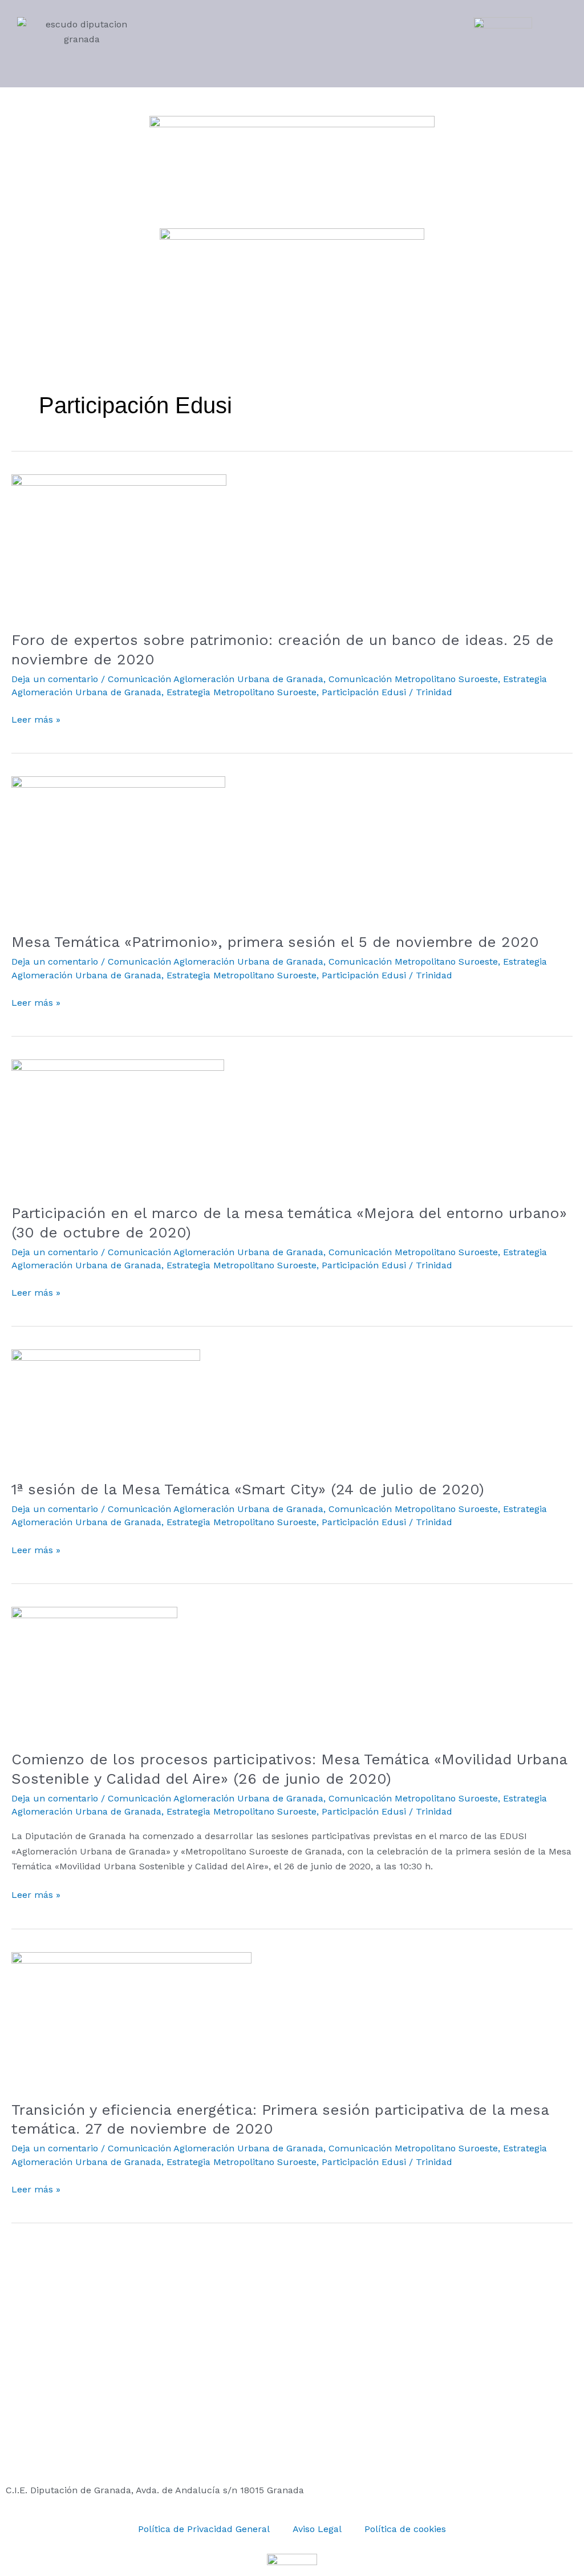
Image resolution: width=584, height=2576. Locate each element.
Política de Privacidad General (204, 2529)
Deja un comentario (55, 679)
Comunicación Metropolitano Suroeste (413, 679)
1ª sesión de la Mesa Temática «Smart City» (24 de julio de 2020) (248, 1489)
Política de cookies (405, 2529)
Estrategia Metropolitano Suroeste (242, 692)
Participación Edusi (364, 692)
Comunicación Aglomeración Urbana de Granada (216, 679)
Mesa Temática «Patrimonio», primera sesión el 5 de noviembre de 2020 (275, 942)
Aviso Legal (317, 2529)
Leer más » (36, 719)
